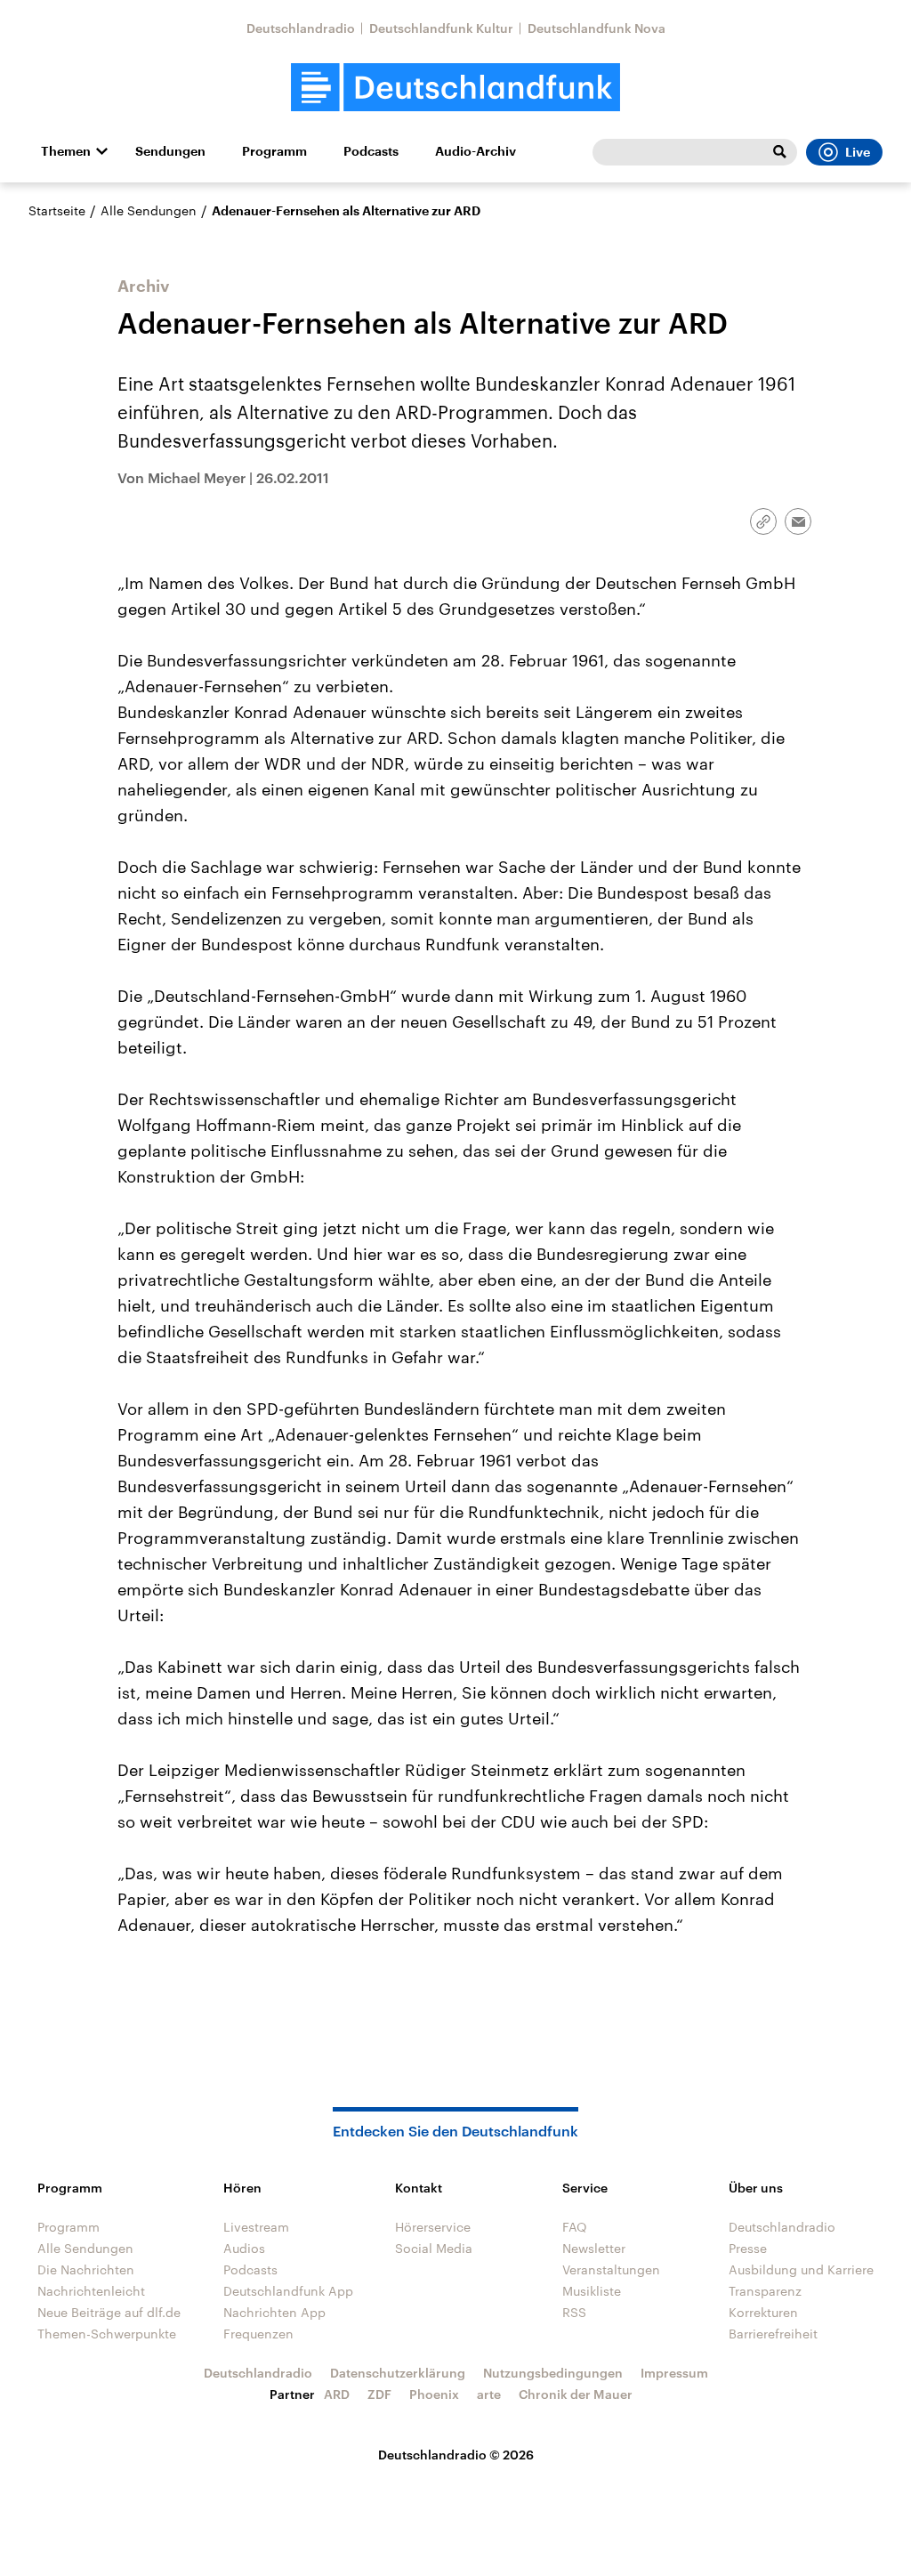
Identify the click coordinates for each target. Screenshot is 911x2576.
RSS (574, 2312)
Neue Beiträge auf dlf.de (109, 2312)
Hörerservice (433, 2227)
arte (489, 2394)
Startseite (57, 210)
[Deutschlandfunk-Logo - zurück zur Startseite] (455, 88)
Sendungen (170, 151)
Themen (66, 151)
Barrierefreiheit (773, 2334)
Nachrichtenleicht (91, 2291)
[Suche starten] (779, 152)
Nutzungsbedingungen (553, 2373)
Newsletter (594, 2248)
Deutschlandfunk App (288, 2291)
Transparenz (765, 2291)
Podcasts (371, 151)
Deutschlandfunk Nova (597, 28)
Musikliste (592, 2291)
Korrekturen (763, 2312)
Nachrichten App (274, 2312)
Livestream (256, 2227)
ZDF (379, 2394)
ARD (337, 2394)
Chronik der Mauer (576, 2394)
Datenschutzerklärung (398, 2373)
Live (858, 152)
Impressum (674, 2373)
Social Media (434, 2248)
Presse (748, 2248)
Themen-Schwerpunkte (107, 2334)
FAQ (575, 2227)
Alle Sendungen (149, 210)
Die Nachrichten (86, 2269)
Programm (274, 151)
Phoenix (434, 2394)
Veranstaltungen (611, 2269)
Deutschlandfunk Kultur (441, 28)
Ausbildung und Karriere (801, 2269)
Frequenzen (258, 2334)
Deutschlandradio (301, 28)
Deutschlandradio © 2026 (456, 2455)
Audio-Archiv (476, 151)
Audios (244, 2248)
